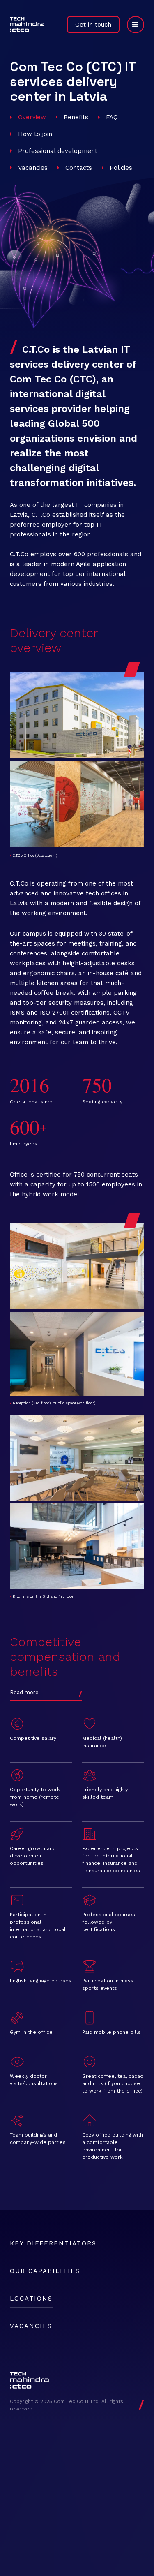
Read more (24, 1692)
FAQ (112, 117)
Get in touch (93, 25)
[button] (132, 25)
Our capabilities (45, 2271)
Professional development (58, 151)
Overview (32, 117)
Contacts (79, 168)
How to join (35, 134)
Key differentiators (53, 2243)
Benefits (76, 117)
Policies (121, 168)
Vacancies (33, 168)
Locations (31, 2299)
